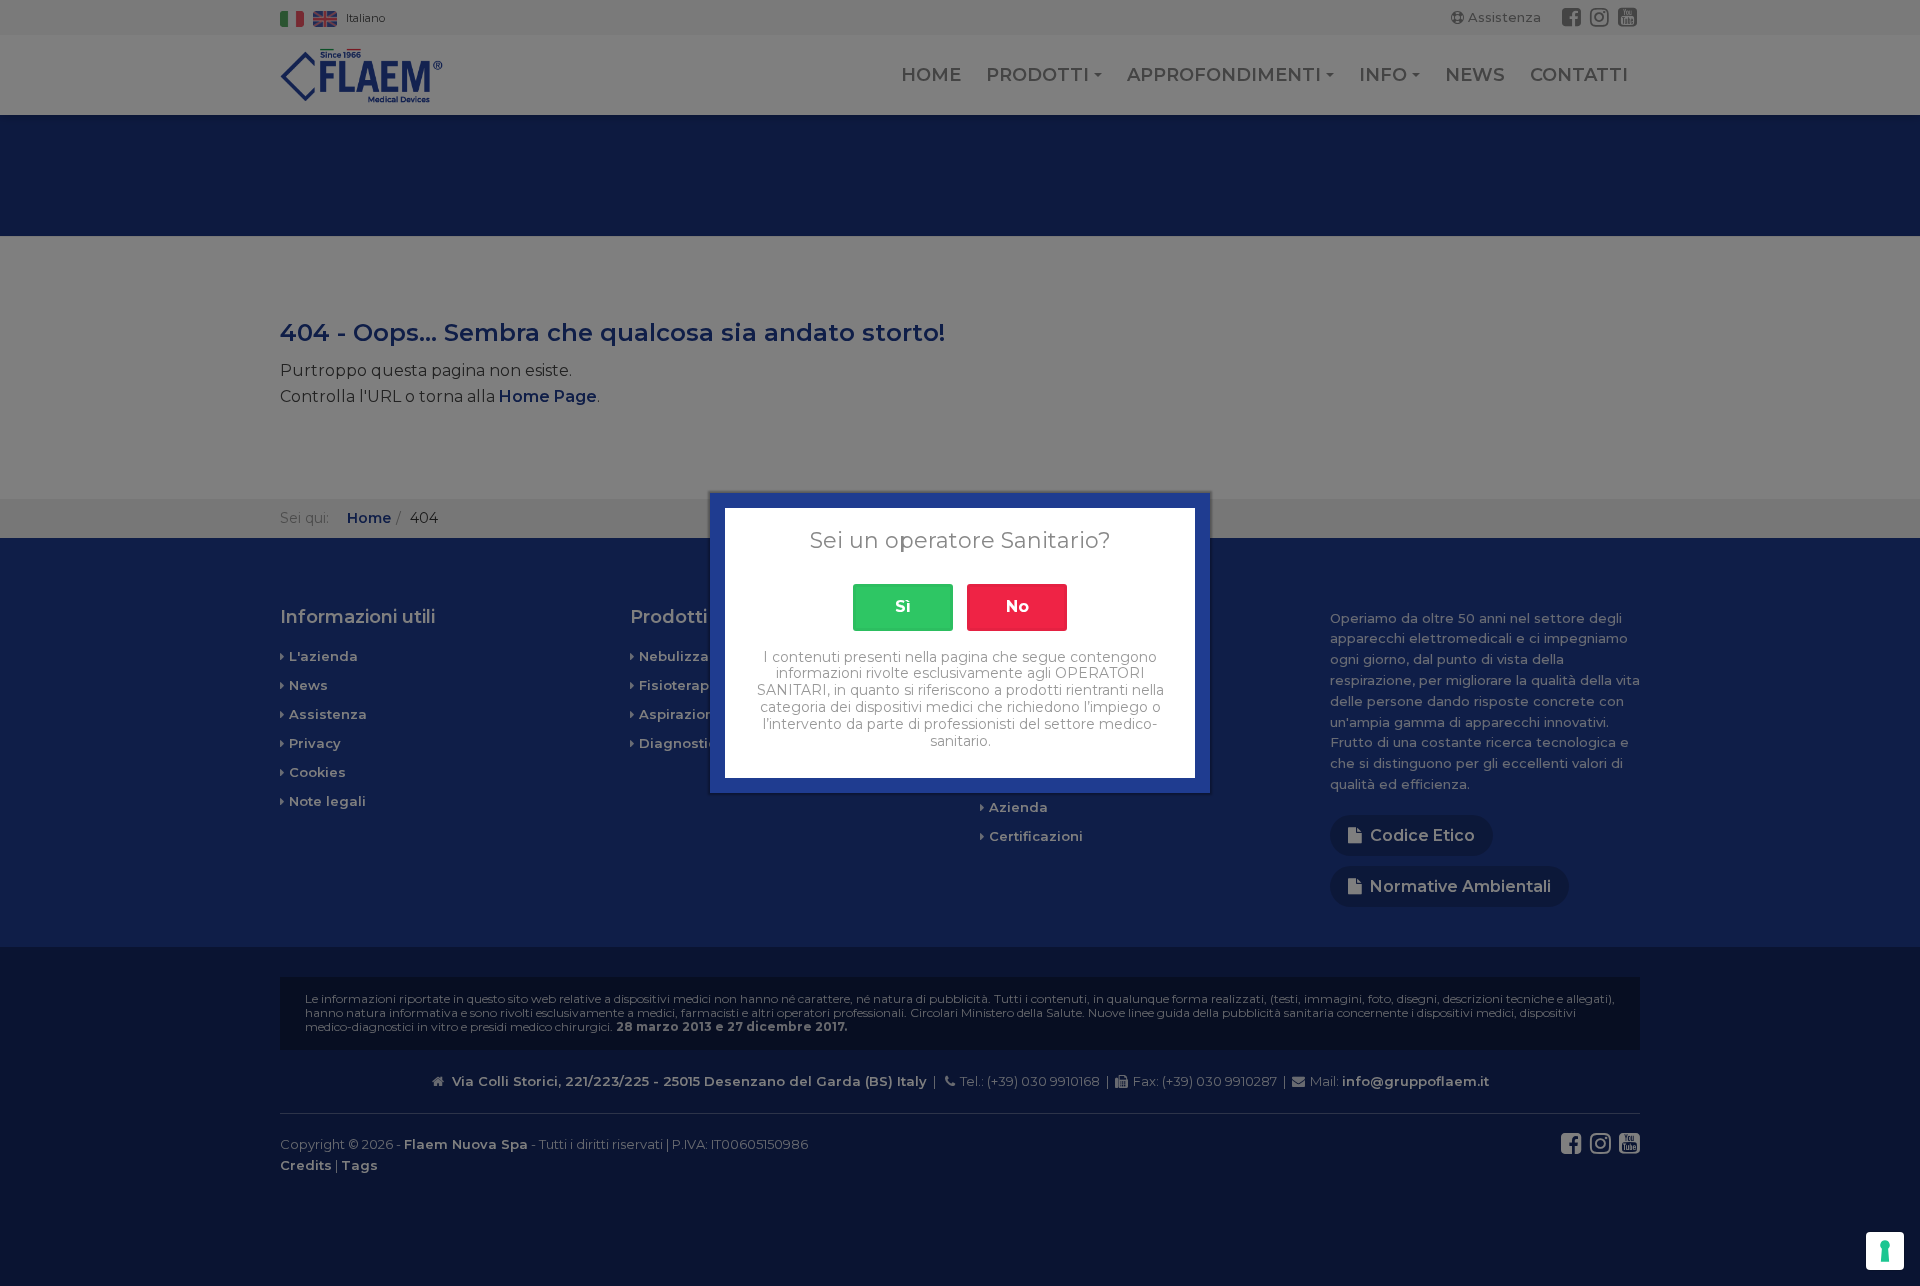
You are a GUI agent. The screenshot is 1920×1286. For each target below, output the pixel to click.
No (1017, 606)
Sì (903, 606)
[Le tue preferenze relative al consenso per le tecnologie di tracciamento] (1885, 1251)
